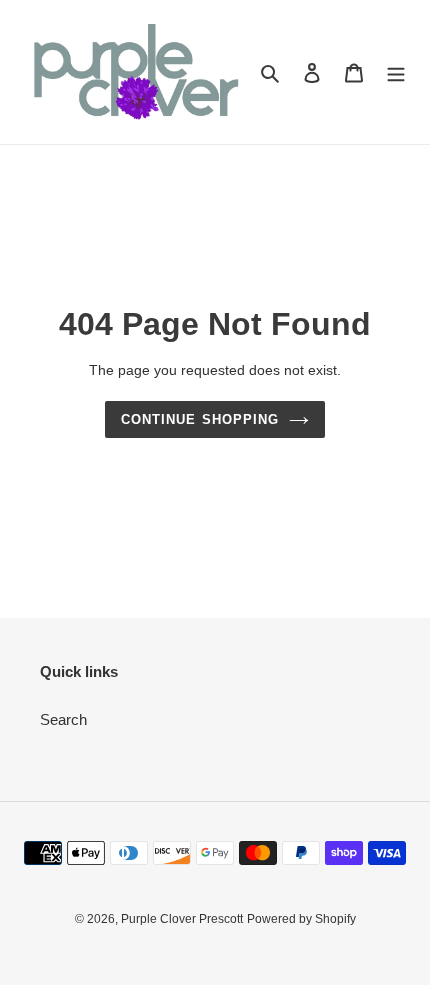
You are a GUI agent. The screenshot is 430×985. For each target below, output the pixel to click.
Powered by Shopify (301, 919)
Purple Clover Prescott (182, 919)
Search (63, 719)
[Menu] (396, 72)
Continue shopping (200, 419)
